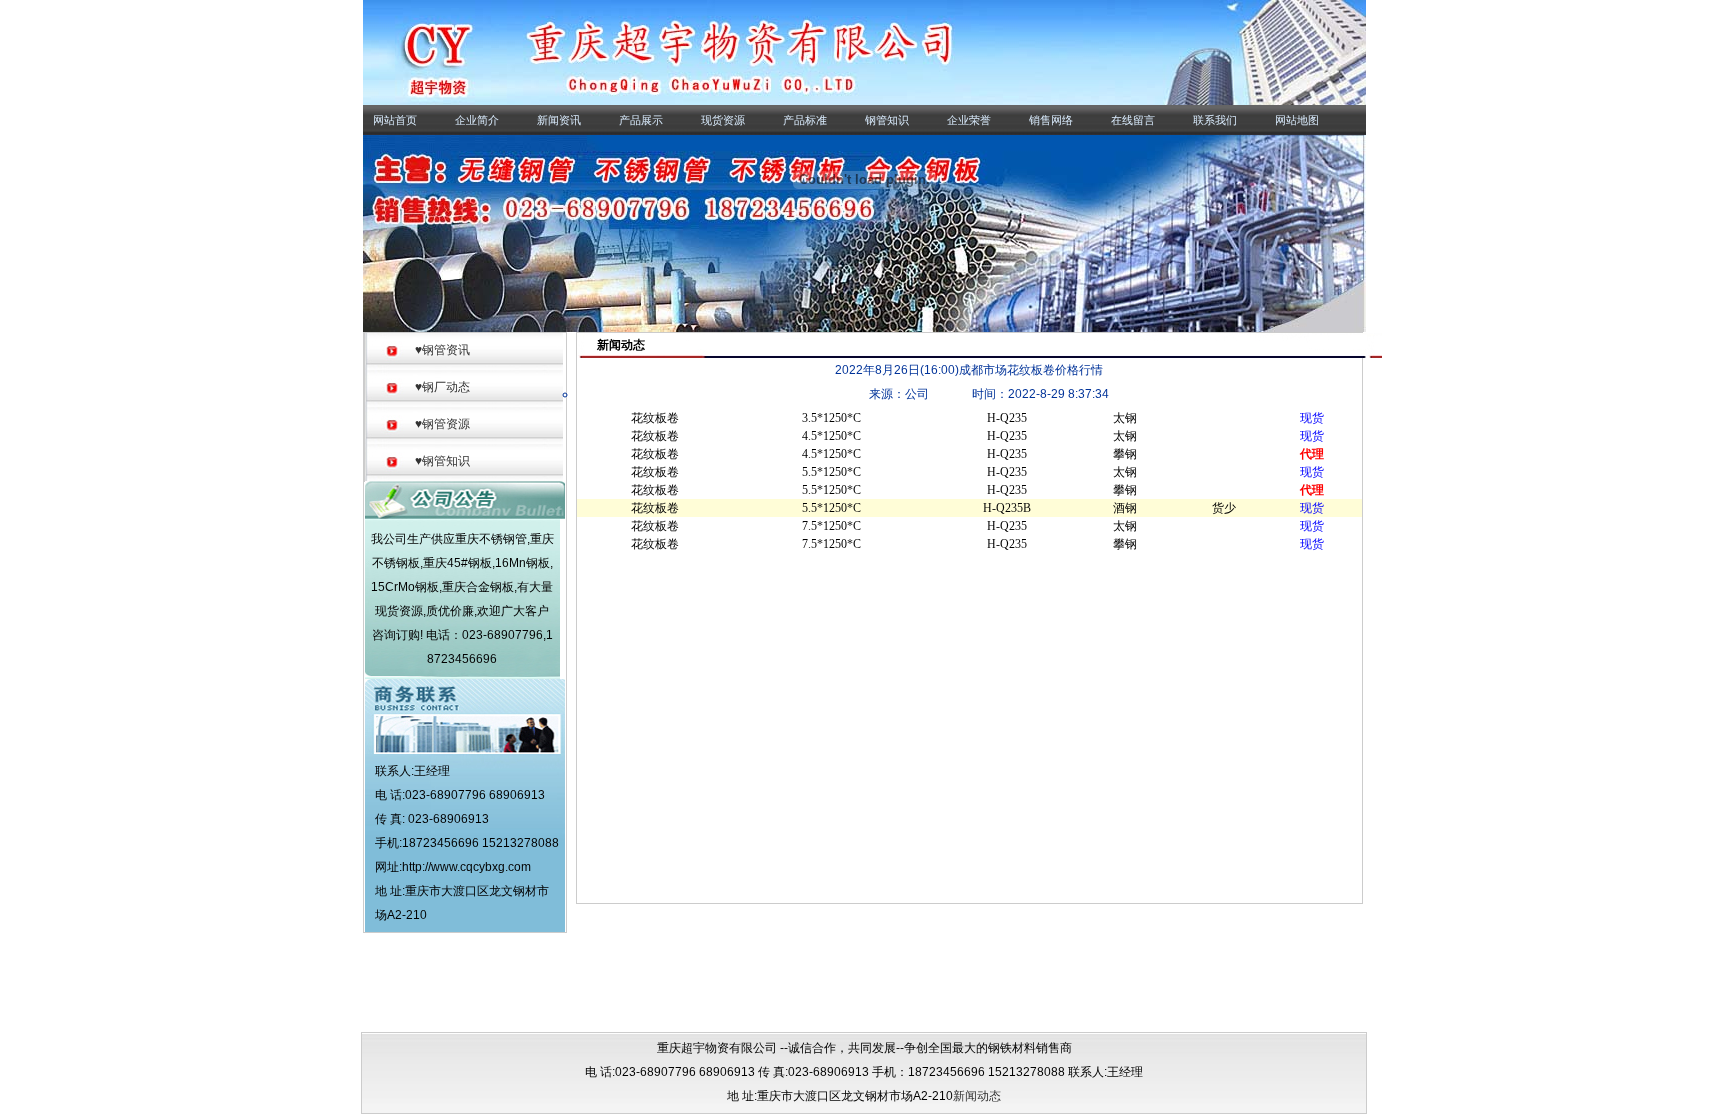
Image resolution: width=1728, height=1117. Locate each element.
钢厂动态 (442, 387)
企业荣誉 (967, 120)
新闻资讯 (557, 120)
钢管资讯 (442, 350)
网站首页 (393, 120)
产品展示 (639, 120)
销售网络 (1049, 120)
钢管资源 (442, 424)
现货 (1312, 418)
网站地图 (1295, 120)
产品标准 (803, 120)
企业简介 (475, 120)
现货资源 (721, 120)
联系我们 (1213, 120)
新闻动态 (977, 1096)
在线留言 (1131, 120)
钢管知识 (885, 120)
